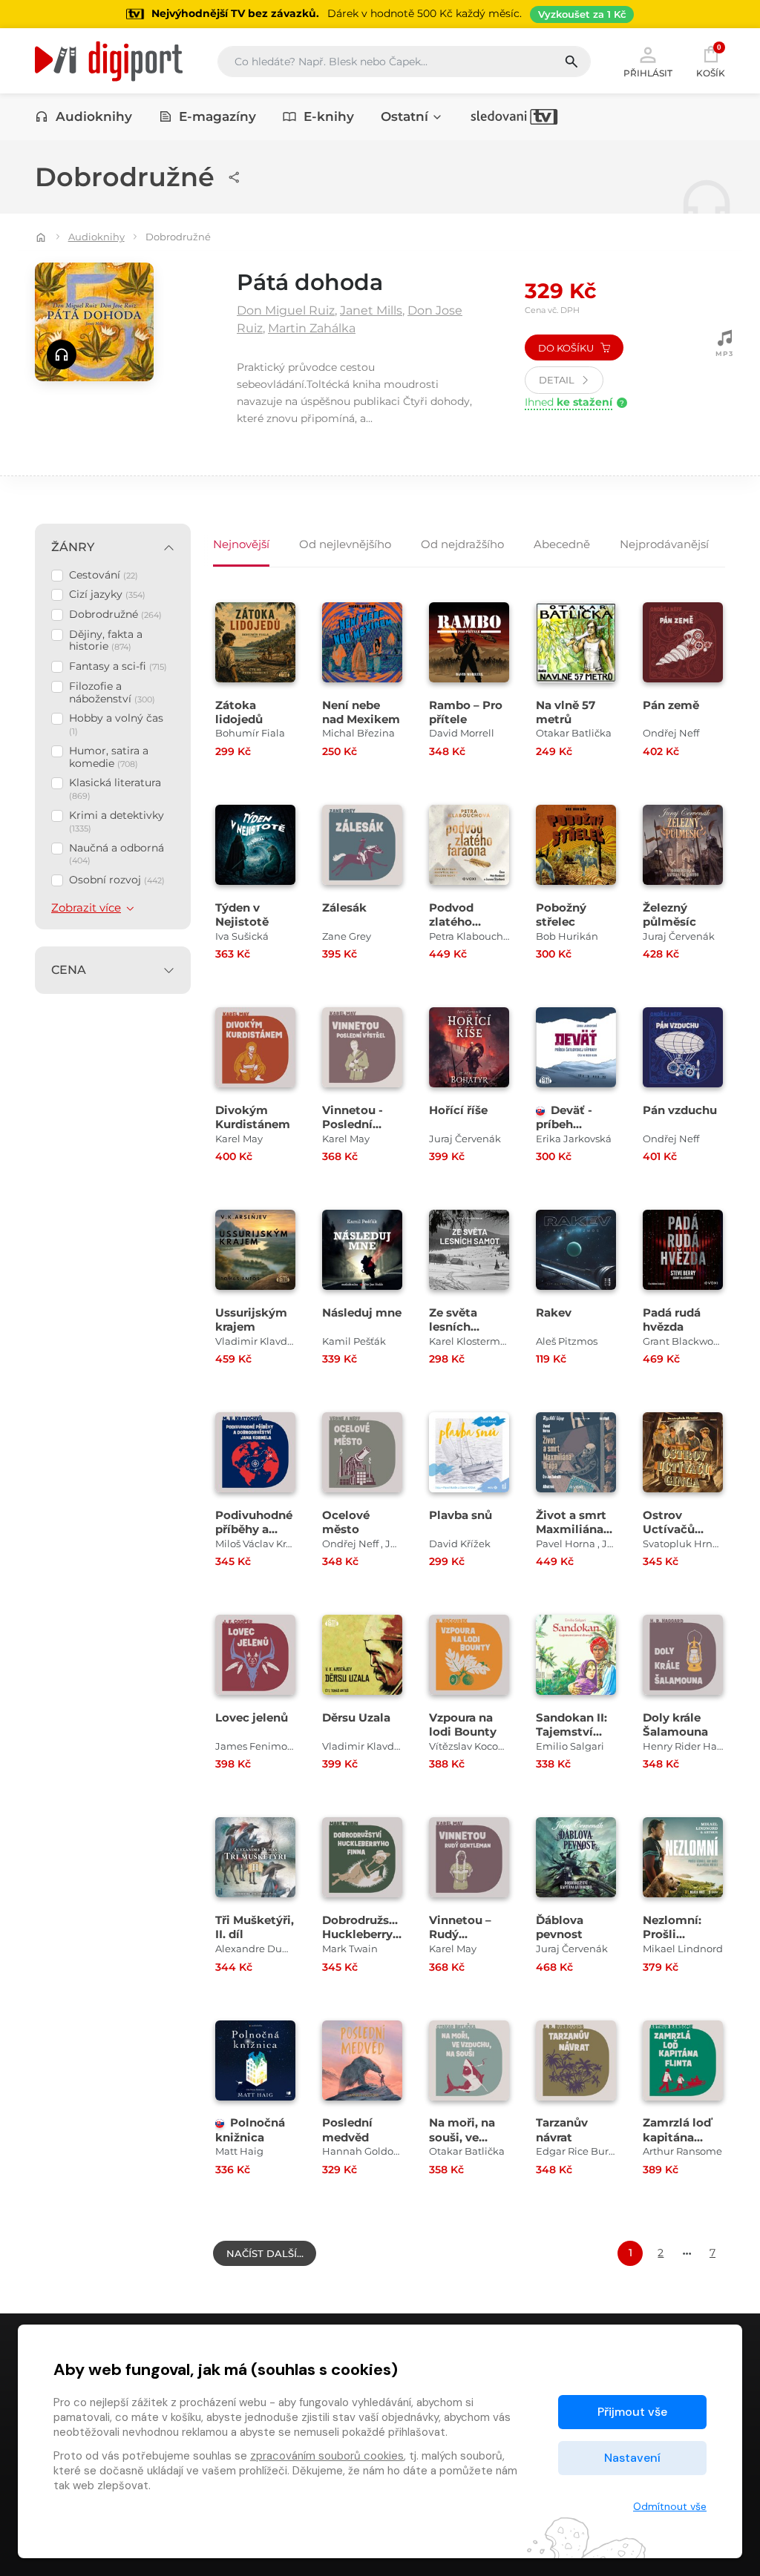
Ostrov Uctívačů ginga (669, 1529)
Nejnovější (241, 544)
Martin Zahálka (312, 328)
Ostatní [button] (404, 116)
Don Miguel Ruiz (286, 310)
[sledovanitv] (514, 116)
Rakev (554, 1312)
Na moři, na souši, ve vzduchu (462, 2137)
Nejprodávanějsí (664, 544)
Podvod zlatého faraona (451, 922)
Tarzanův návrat (562, 2129)
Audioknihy (94, 116)
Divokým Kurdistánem (253, 1117)
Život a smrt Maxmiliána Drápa (571, 1529)
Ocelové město (346, 1522)
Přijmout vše (632, 2412)
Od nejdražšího (462, 544)
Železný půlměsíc (669, 915)
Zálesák (344, 907)
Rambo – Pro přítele (466, 712)
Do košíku (567, 348)
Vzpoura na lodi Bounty (463, 1725)
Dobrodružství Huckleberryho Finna (365, 1934)
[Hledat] (577, 62)
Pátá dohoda (310, 282)
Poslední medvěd (347, 2129)
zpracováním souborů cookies (327, 2456)
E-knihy (329, 116)
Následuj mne (362, 1312)
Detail (558, 380)
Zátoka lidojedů (239, 712)
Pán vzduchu (680, 1110)
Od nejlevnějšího (345, 544)
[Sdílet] (235, 177)
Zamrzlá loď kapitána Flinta (677, 2137)
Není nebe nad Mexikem (361, 712)
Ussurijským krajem (251, 1320)
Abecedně (562, 544)
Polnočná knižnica (250, 2129)
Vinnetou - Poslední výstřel (353, 1124)
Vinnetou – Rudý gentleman (461, 1934)
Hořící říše (458, 1110)
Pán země (671, 705)
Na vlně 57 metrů (566, 712)
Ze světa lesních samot (453, 1327)
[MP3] (724, 345)
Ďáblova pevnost (560, 1927)
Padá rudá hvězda (672, 1320)
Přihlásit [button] (648, 73)
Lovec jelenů (252, 1717)
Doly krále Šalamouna (675, 1725)
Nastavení (632, 2458)
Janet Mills (371, 310)
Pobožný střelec (561, 915)
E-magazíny (217, 116)
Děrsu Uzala (356, 1717)
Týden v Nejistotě (242, 915)
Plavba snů (461, 1515)
